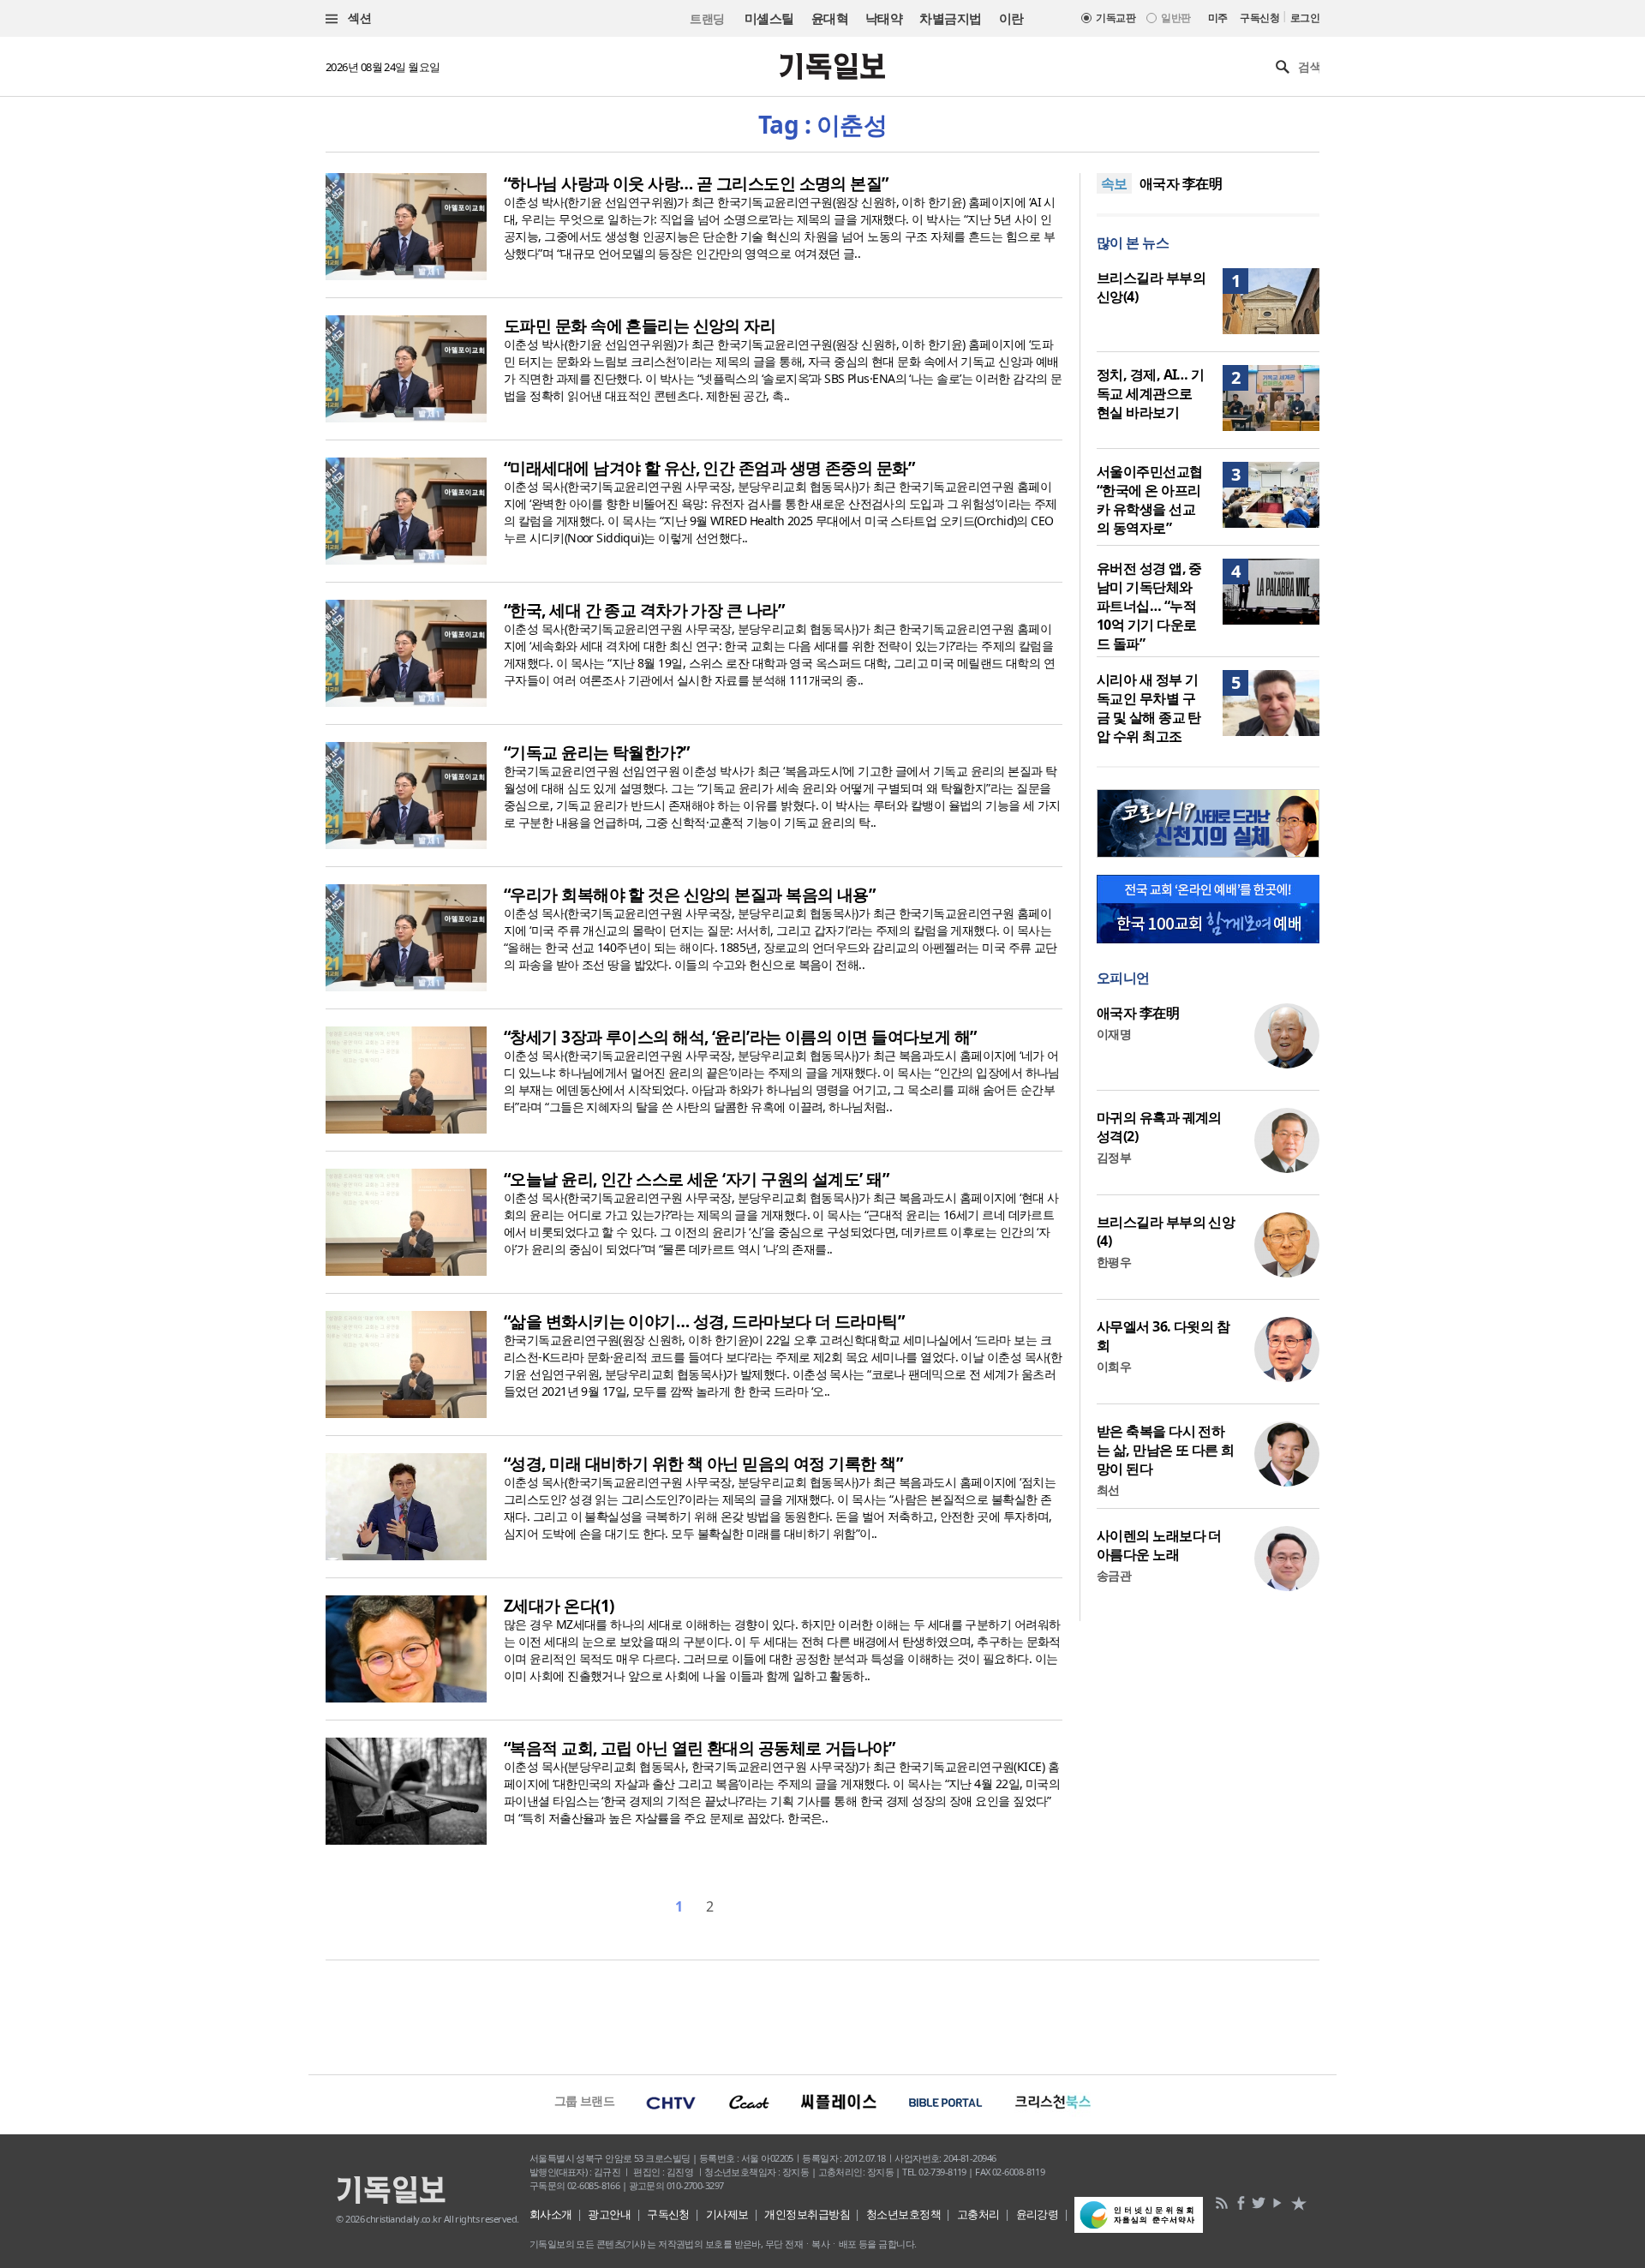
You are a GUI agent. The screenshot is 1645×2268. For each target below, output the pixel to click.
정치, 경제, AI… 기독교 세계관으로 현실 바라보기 (1151, 393)
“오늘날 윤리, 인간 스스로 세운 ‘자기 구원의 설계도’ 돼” (696, 1179)
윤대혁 (830, 18)
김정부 (1114, 1157)
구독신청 (1259, 18)
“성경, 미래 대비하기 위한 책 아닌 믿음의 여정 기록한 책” (703, 1463)
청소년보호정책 (903, 2214)
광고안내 (609, 2214)
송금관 (1114, 1575)
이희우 (1114, 1366)
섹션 (358, 18)
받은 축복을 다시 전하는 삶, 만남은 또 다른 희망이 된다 (1166, 1450)
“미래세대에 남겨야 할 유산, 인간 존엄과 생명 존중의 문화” (709, 468)
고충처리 (978, 2214)
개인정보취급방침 (807, 2214)
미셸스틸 (769, 18)
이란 (1011, 18)
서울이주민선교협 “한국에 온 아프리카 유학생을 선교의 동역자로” (1150, 500)
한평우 (1114, 1262)
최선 (1108, 1490)
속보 (1114, 183)
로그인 (1305, 18)
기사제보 (727, 2214)
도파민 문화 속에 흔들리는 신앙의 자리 (640, 326)
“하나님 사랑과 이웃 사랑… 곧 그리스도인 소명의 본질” (696, 183)
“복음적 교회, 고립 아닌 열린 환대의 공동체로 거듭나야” (699, 1748)
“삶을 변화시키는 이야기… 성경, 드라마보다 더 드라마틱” (704, 1321)
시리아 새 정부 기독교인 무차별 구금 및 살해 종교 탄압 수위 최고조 (1149, 708)
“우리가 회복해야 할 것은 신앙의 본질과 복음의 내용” (689, 895)
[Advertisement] (822, 2015)
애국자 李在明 (1181, 183)
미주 (1218, 18)
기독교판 (1116, 18)
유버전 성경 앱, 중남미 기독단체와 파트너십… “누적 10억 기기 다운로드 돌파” (1149, 606)
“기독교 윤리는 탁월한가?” (597, 752)
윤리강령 (1038, 2214)
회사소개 (551, 2214)
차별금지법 (950, 18)
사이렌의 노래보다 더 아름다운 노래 (1159, 1545)
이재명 (1114, 1034)
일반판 (1175, 18)
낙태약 (884, 18)
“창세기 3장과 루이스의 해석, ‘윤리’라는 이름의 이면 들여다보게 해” (740, 1037)
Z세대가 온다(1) (559, 1606)
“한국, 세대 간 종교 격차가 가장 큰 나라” (644, 610)
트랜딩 (707, 18)
